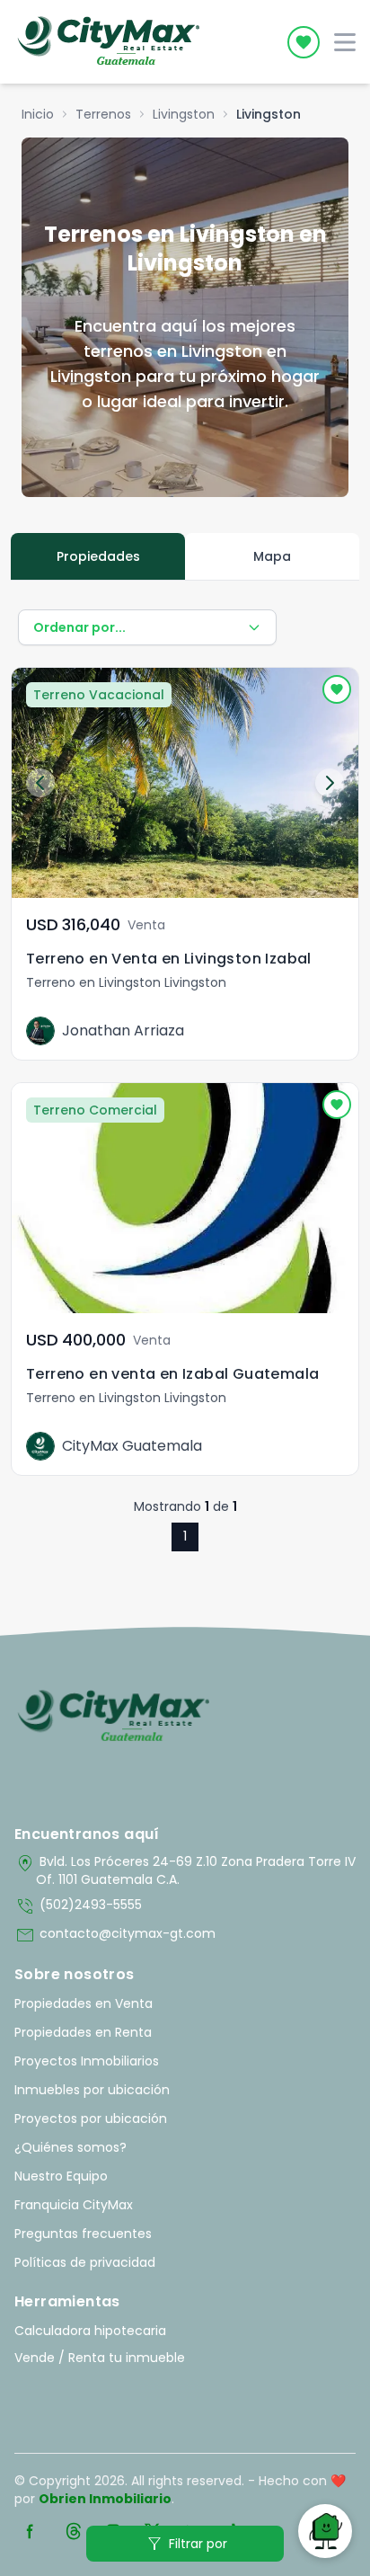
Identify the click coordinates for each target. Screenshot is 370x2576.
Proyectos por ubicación (91, 2119)
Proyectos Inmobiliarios (87, 2061)
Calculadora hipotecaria (90, 2331)
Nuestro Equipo (61, 2176)
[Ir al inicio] (114, 1717)
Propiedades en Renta (83, 2032)
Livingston (184, 114)
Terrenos (103, 114)
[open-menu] (345, 42)
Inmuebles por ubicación (92, 2090)
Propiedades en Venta (84, 2003)
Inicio (38, 114)
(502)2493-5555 (78, 1906)
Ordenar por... (79, 627)
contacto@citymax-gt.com (115, 1935)
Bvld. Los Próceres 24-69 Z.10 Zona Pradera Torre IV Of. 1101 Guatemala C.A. (185, 1870)
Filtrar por (185, 2544)
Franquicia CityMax (74, 2205)
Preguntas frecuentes (83, 2234)
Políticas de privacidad (85, 2262)
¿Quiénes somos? (70, 2147)
